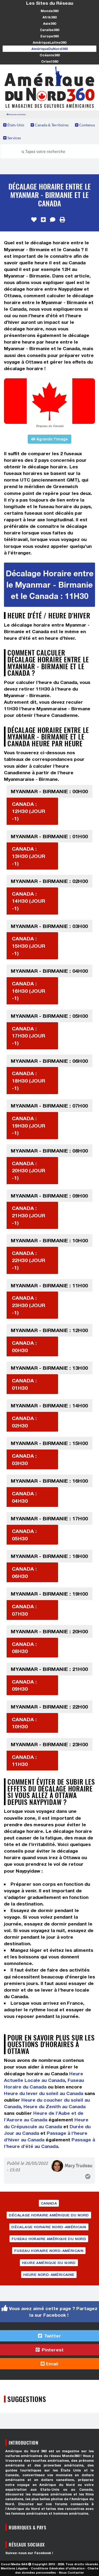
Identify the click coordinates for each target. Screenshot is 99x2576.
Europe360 (49, 36)
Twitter (52, 2336)
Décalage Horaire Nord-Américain (49, 2227)
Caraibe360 (49, 30)
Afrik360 (49, 17)
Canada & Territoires (51, 125)
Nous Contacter (71, 2572)
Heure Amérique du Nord (49, 2263)
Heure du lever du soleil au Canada (44, 2093)
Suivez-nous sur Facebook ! (29, 2553)
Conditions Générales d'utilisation (58, 2568)
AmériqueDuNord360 (49, 49)
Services (14, 138)
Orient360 (50, 61)
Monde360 (49, 11)
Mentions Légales (14, 2568)
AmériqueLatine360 (49, 42)
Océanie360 (50, 55)
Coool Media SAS (14, 2564)
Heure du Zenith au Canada (55, 2106)
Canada (49, 2203)
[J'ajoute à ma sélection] (43, 220)
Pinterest (52, 2350)
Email (51, 2364)
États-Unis (15, 125)
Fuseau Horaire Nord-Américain (49, 2251)
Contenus (87, 125)
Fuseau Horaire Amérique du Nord (49, 2239)
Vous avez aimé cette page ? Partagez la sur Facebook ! (53, 2312)
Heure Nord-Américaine (49, 2275)
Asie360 (49, 23)
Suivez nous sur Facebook (17, 114)
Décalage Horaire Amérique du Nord (49, 2215)
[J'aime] (34, 220)
